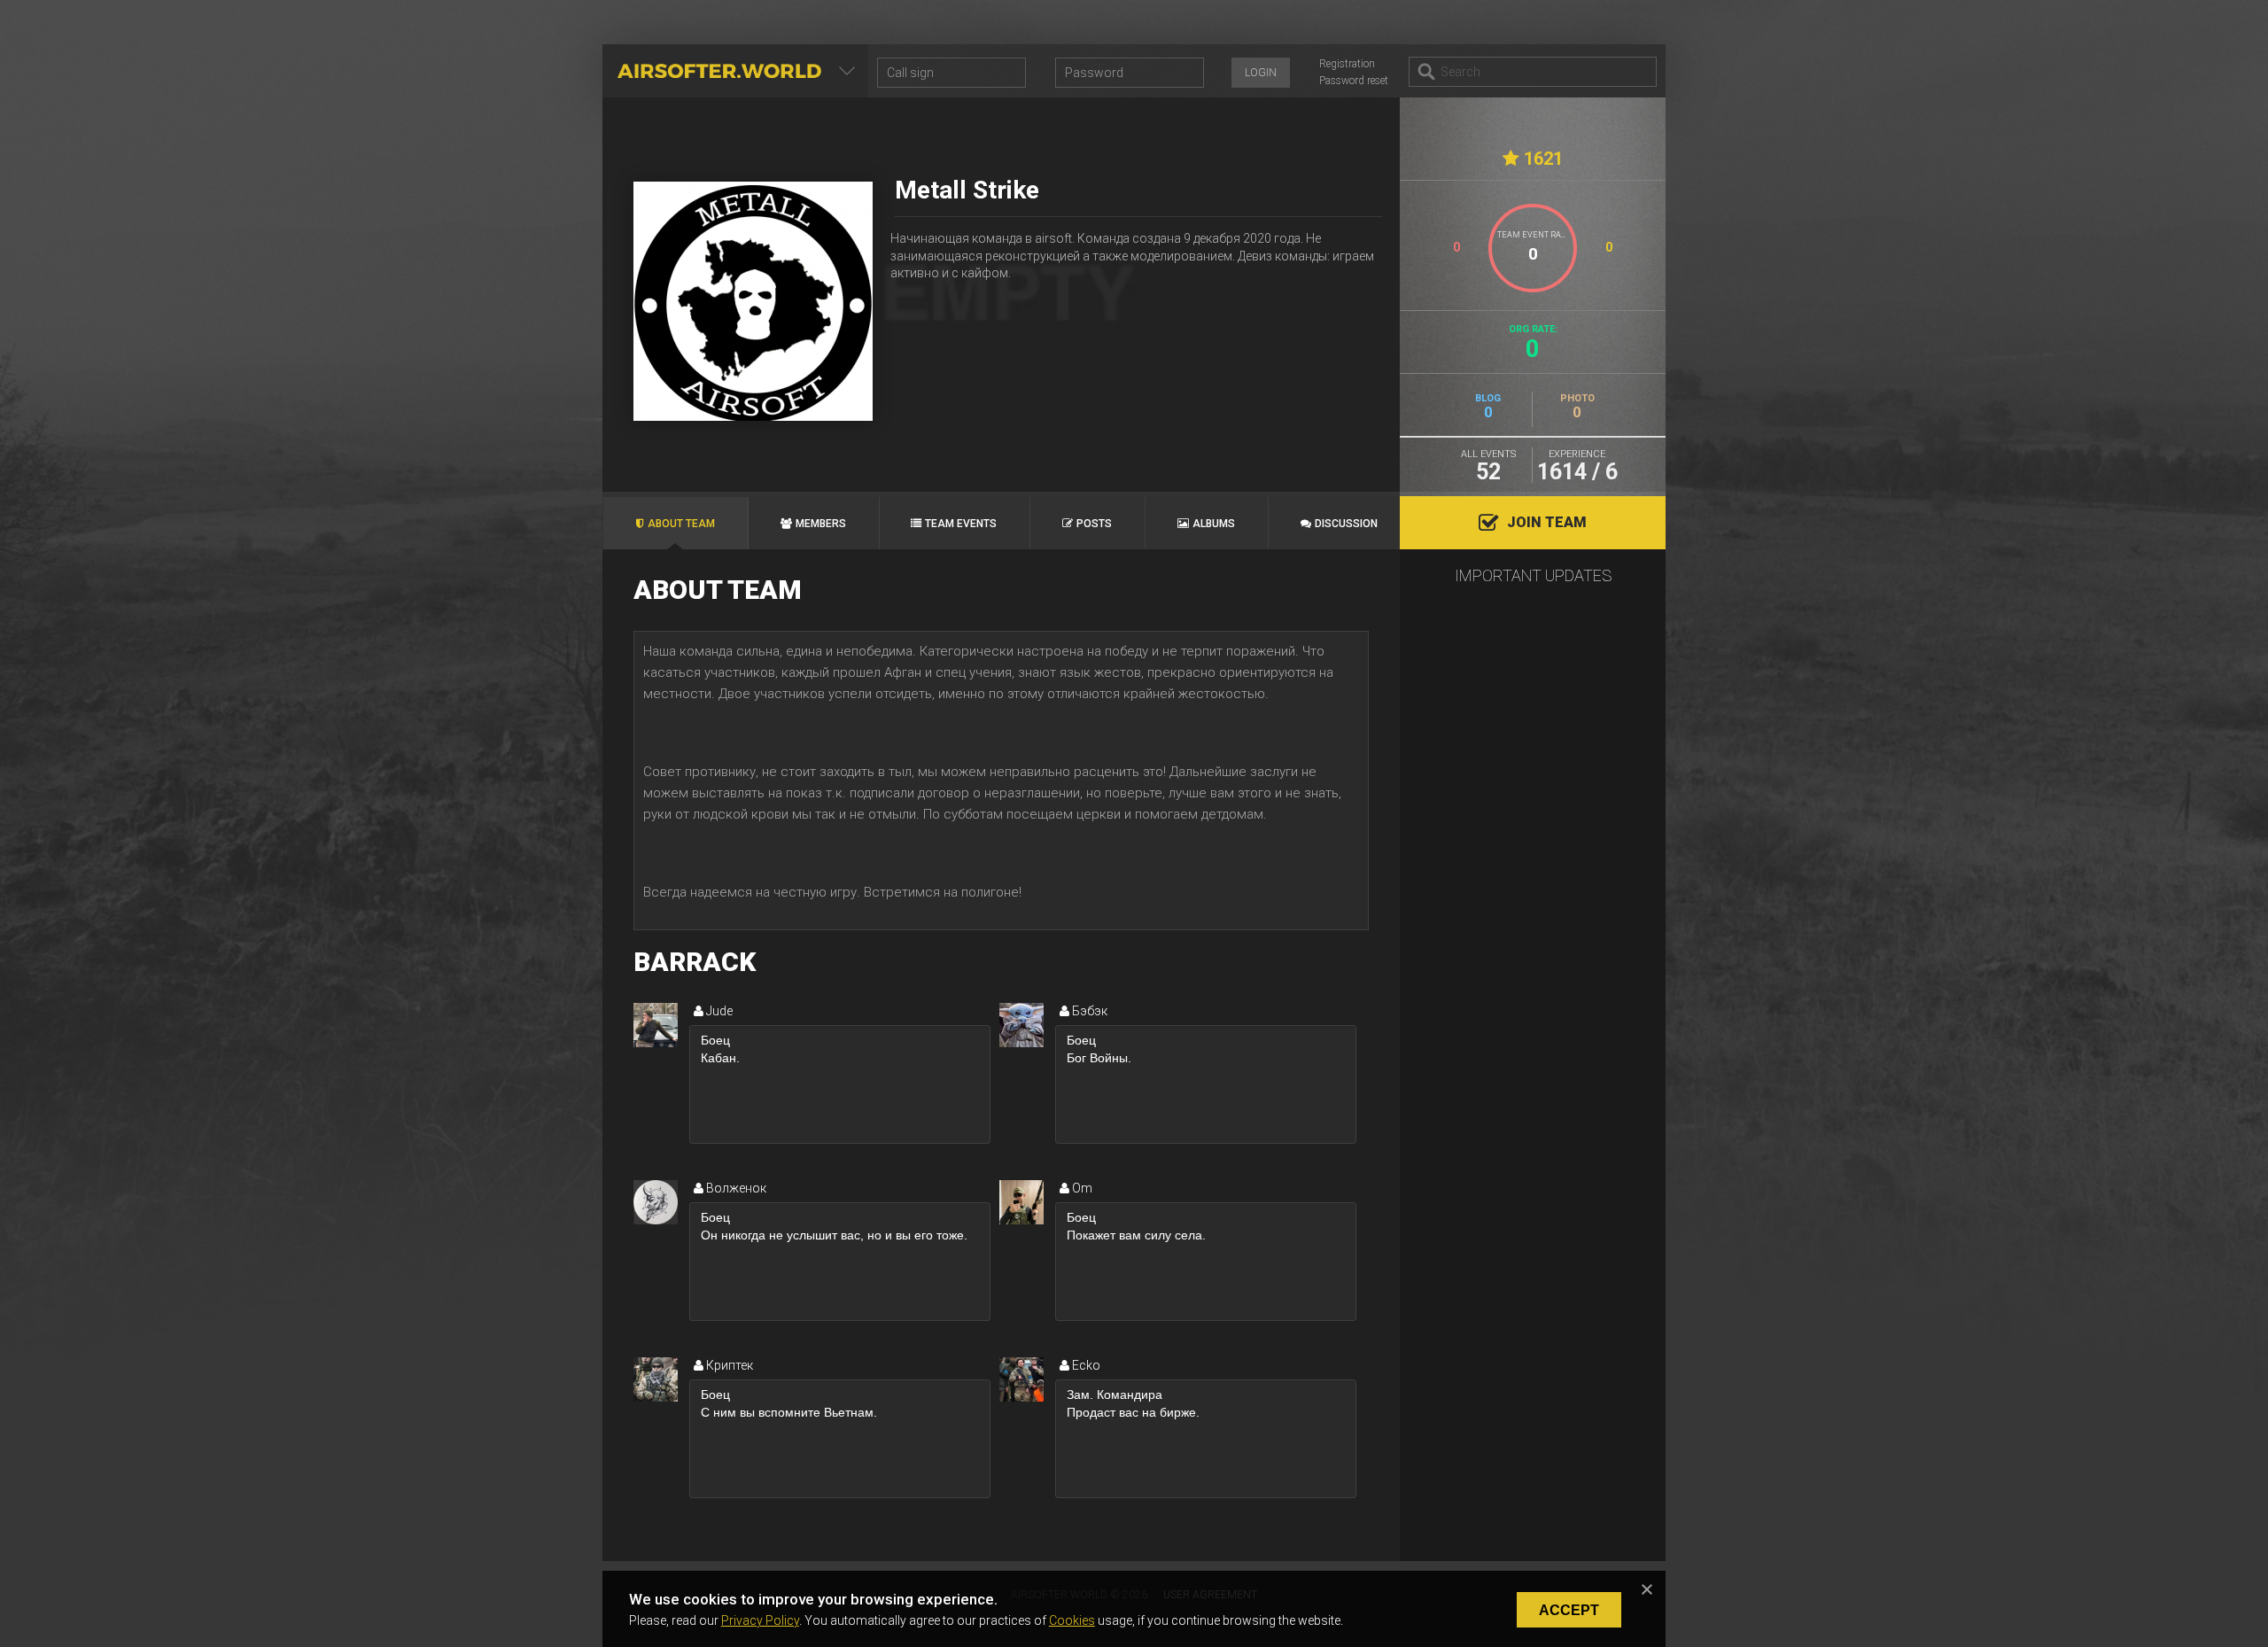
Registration (1347, 64)
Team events (961, 524)
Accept (1569, 1610)
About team (681, 524)
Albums (1214, 524)
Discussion (1346, 524)
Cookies (1072, 1620)
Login (1261, 73)
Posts (1094, 524)
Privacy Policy (760, 1620)
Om (1081, 1188)
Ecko (1085, 1365)
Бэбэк (1088, 1011)
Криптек (728, 1365)
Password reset (1354, 81)
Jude (718, 1011)
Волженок (735, 1188)
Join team (1547, 522)
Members (821, 524)
